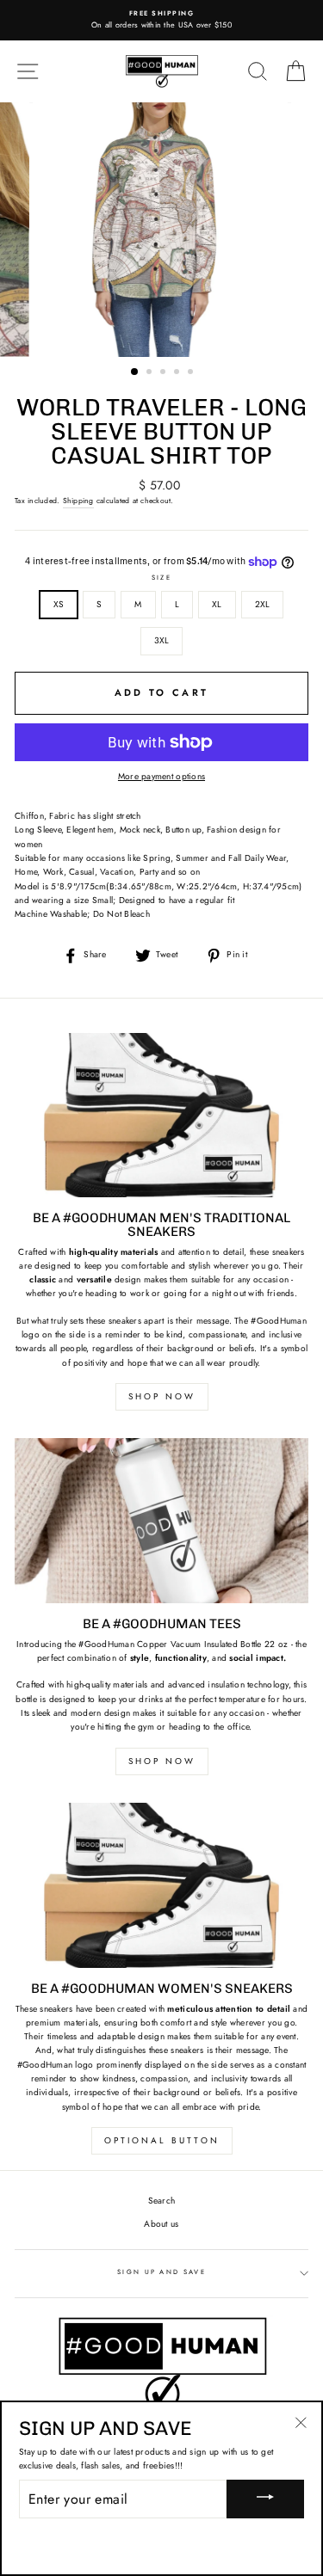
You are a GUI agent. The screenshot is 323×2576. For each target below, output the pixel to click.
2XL (263, 604)
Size (161, 578)
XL (217, 604)
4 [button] (178, 373)
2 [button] (151, 373)
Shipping (78, 501)
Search (162, 2201)
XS (59, 604)
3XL (162, 640)
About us (161, 2224)
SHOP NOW (162, 1396)
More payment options (161, 776)
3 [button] (165, 373)
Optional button (162, 2140)
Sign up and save (161, 2272)
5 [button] (192, 373)
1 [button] (135, 372)
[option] (161, 20)
